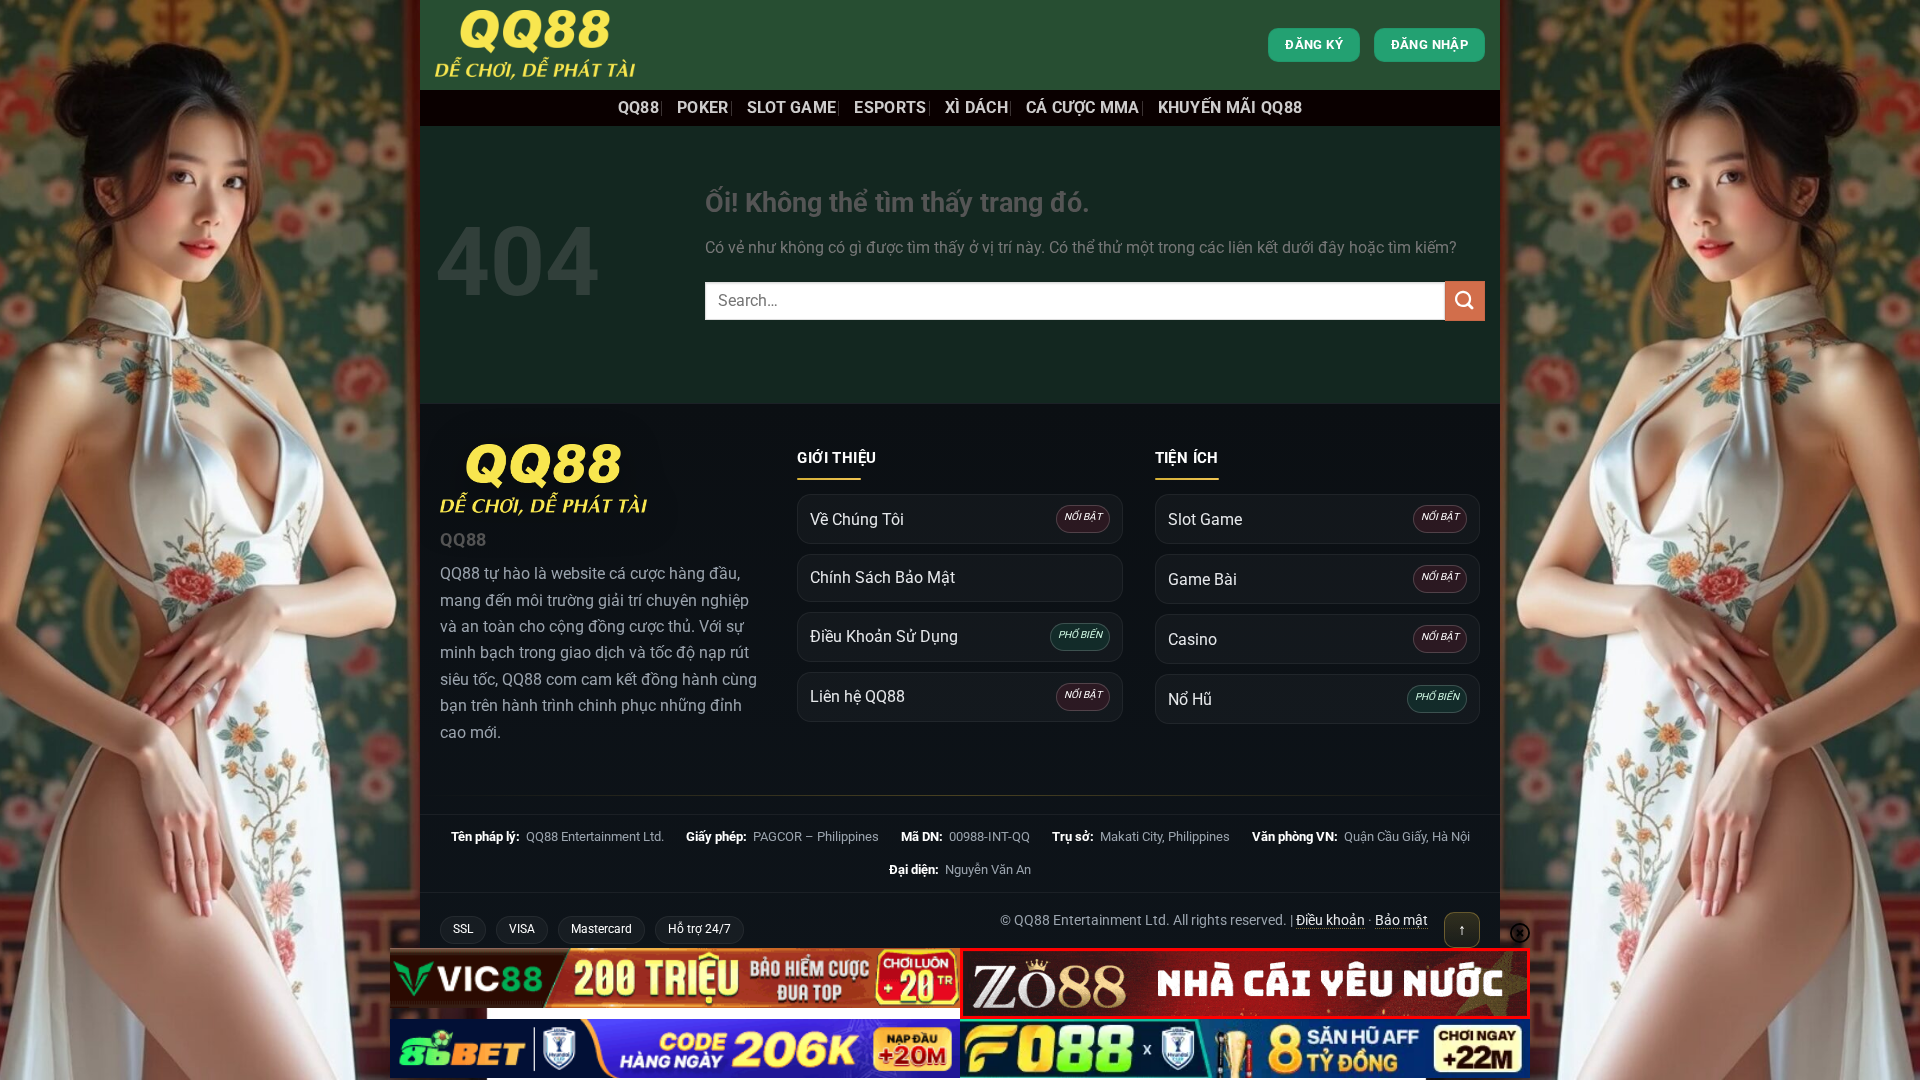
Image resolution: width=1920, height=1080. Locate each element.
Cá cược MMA (1083, 107)
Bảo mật (1401, 920)
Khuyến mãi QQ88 (1230, 107)
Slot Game (792, 107)
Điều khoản (1330, 920)
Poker (703, 107)
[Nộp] (1465, 300)
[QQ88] (535, 45)
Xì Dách (976, 107)
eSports (890, 107)
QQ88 (638, 107)
